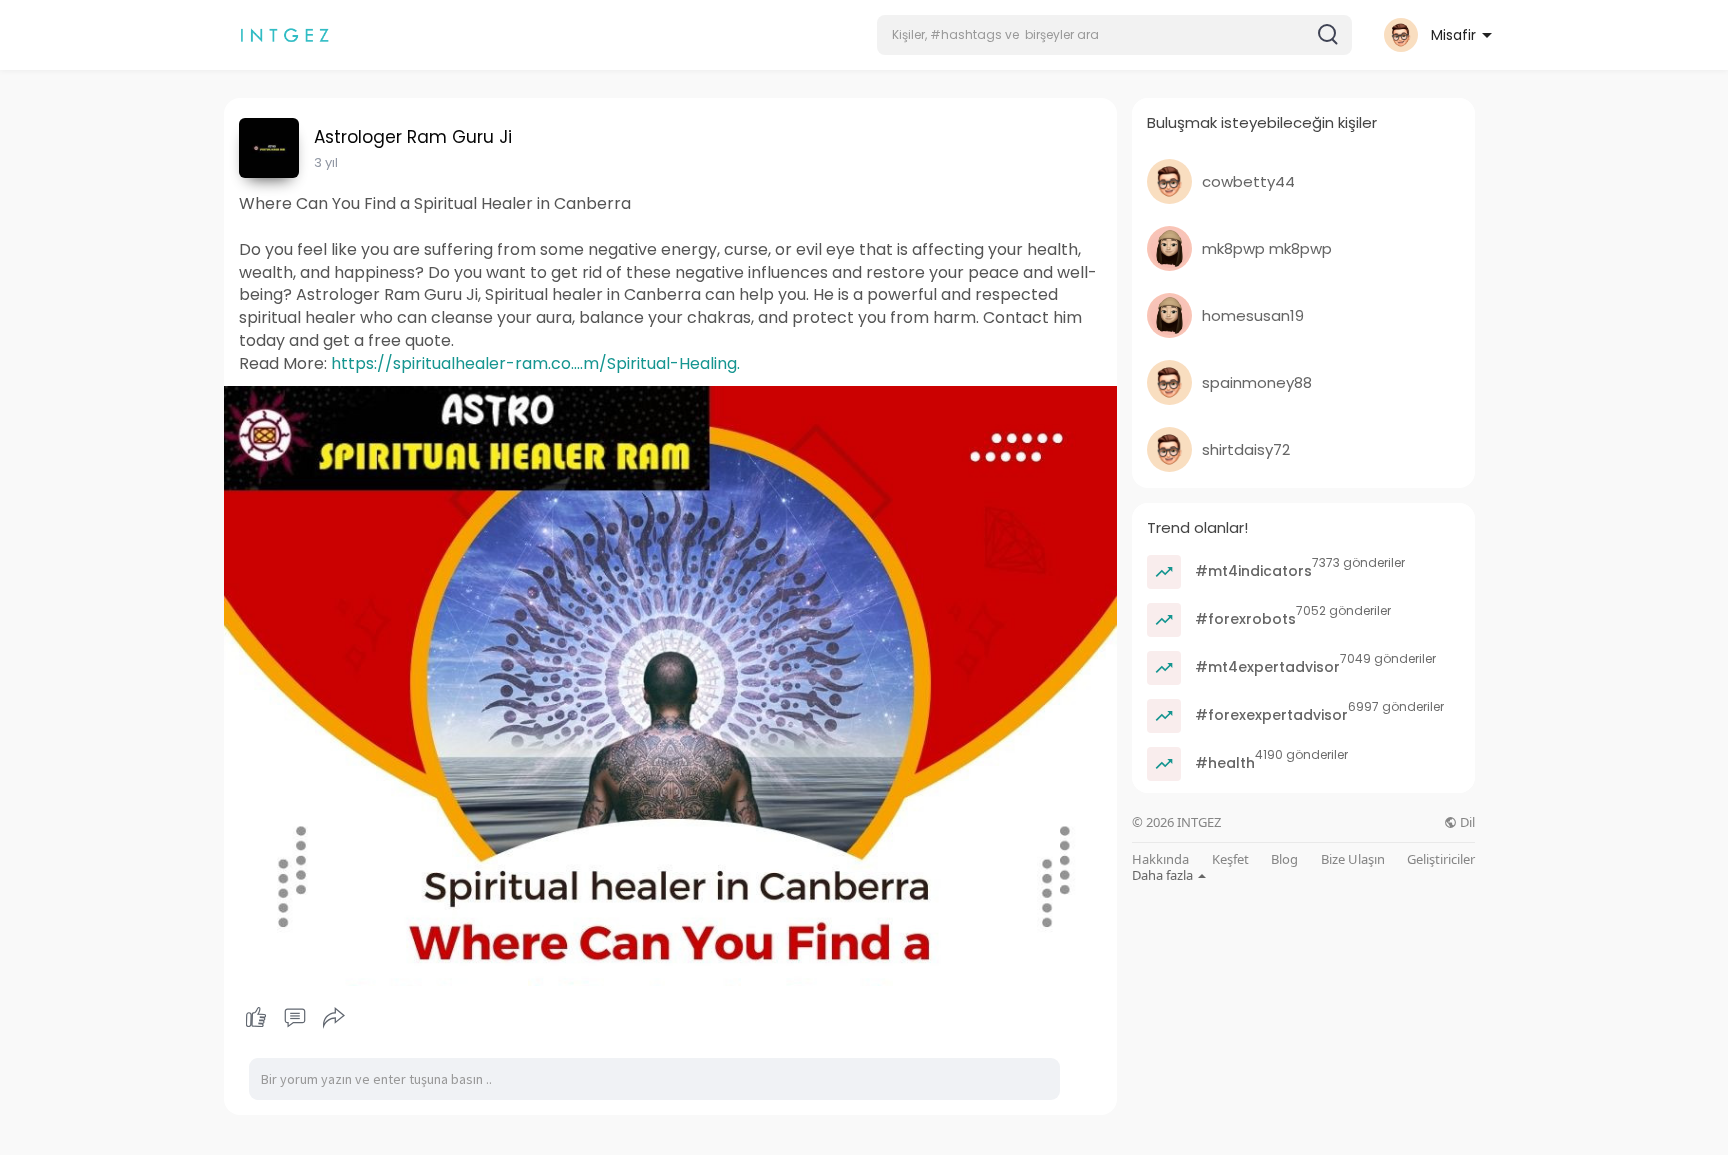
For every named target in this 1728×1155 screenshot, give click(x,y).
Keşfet (1230, 859)
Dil (1466, 822)
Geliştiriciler (1441, 859)
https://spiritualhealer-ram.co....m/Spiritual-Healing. (535, 363)
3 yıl (326, 162)
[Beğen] (294, 1018)
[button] (1114, 35)
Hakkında (1160, 859)
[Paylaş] (334, 1018)
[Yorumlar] (295, 1018)
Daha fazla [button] (1164, 875)
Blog (1284, 859)
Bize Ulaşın (1353, 859)
